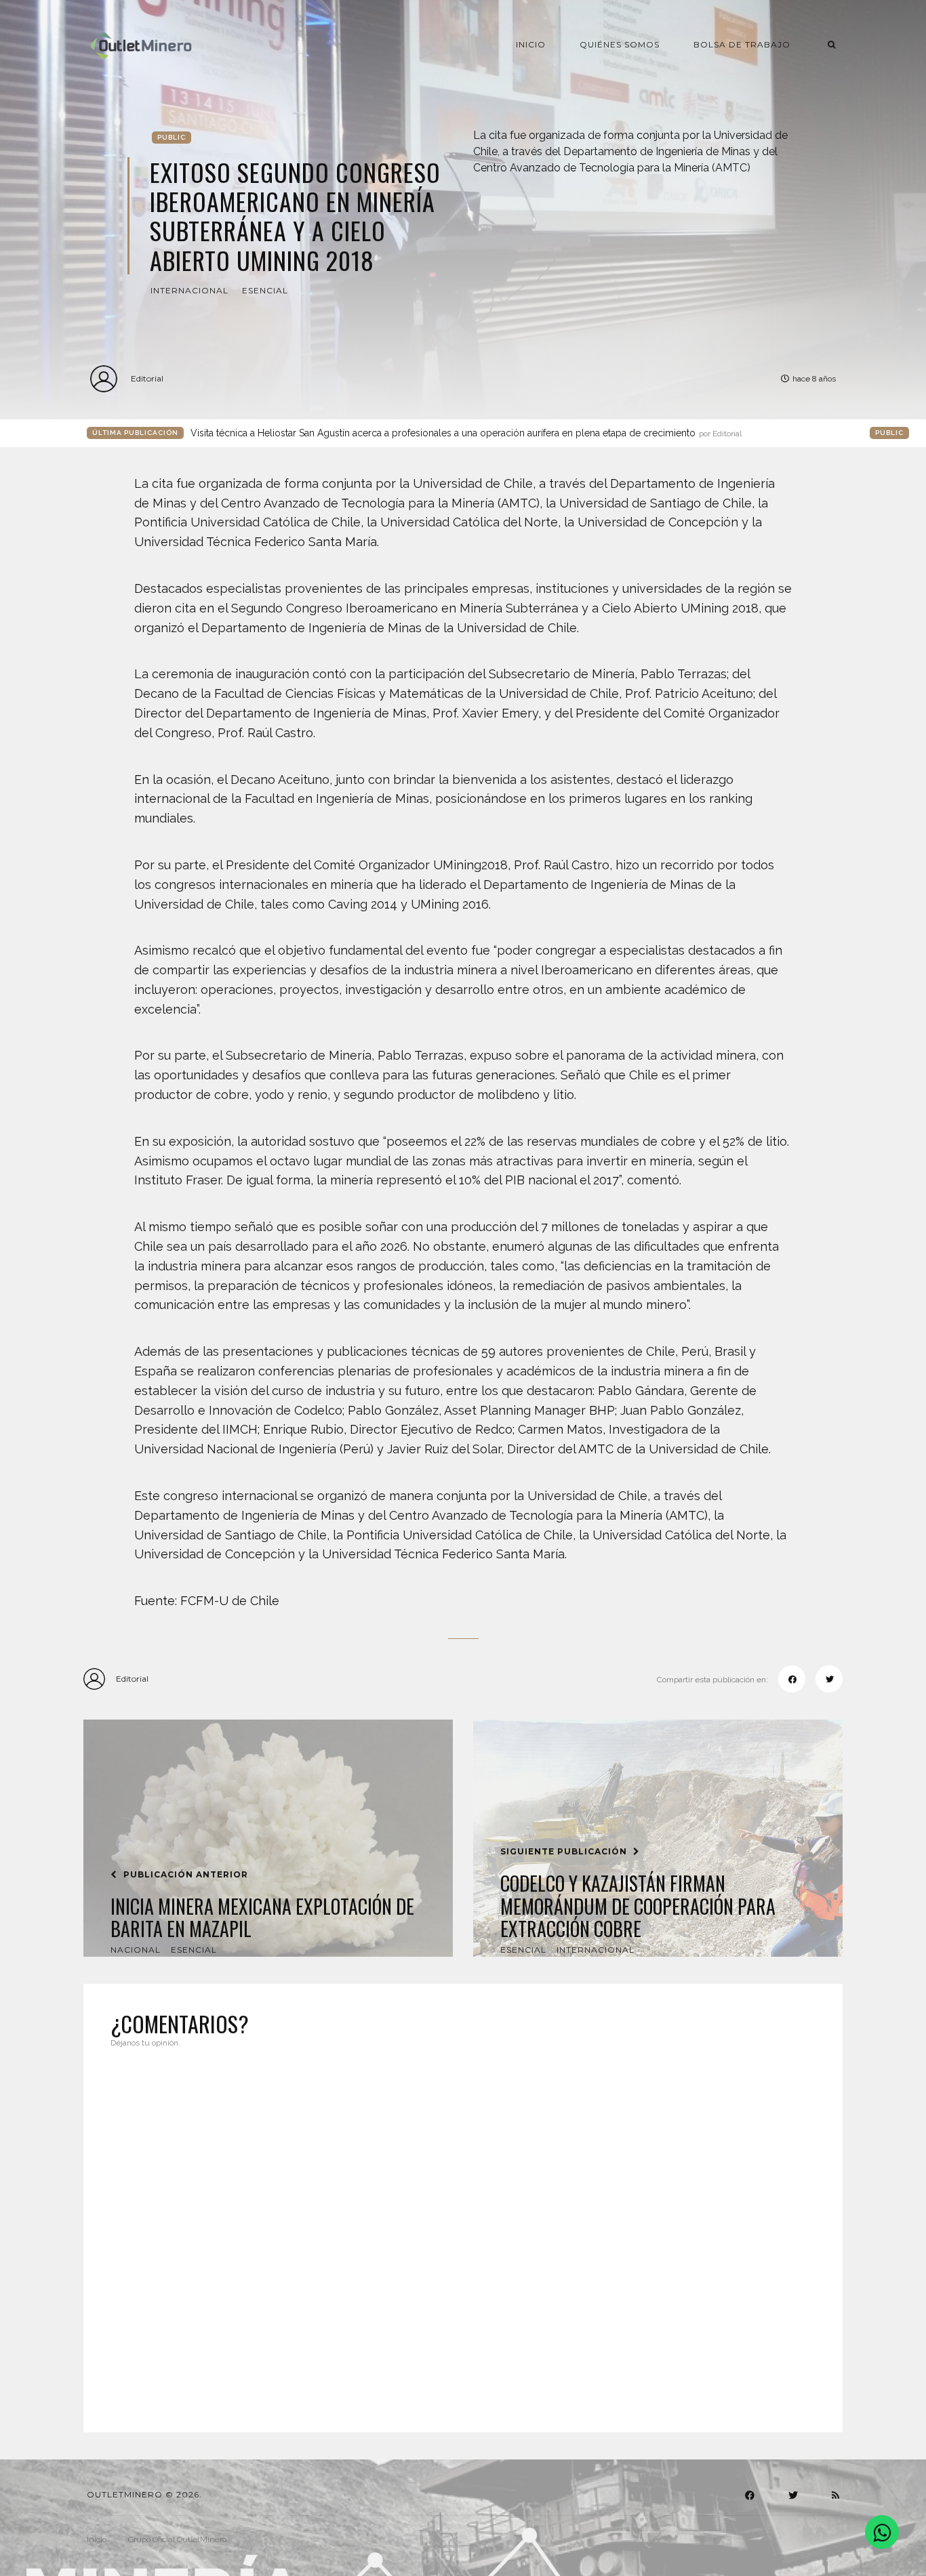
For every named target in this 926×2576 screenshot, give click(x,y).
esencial (265, 290)
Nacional (136, 1950)
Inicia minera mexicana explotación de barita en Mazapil (262, 1918)
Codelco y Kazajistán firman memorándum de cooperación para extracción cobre (638, 1906)
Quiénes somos (620, 44)
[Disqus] (463, 2232)
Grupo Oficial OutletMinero (177, 2539)
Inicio (531, 44)
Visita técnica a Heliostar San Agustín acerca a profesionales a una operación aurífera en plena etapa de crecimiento (466, 433)
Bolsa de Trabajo (742, 44)
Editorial (147, 378)
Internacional (189, 290)
